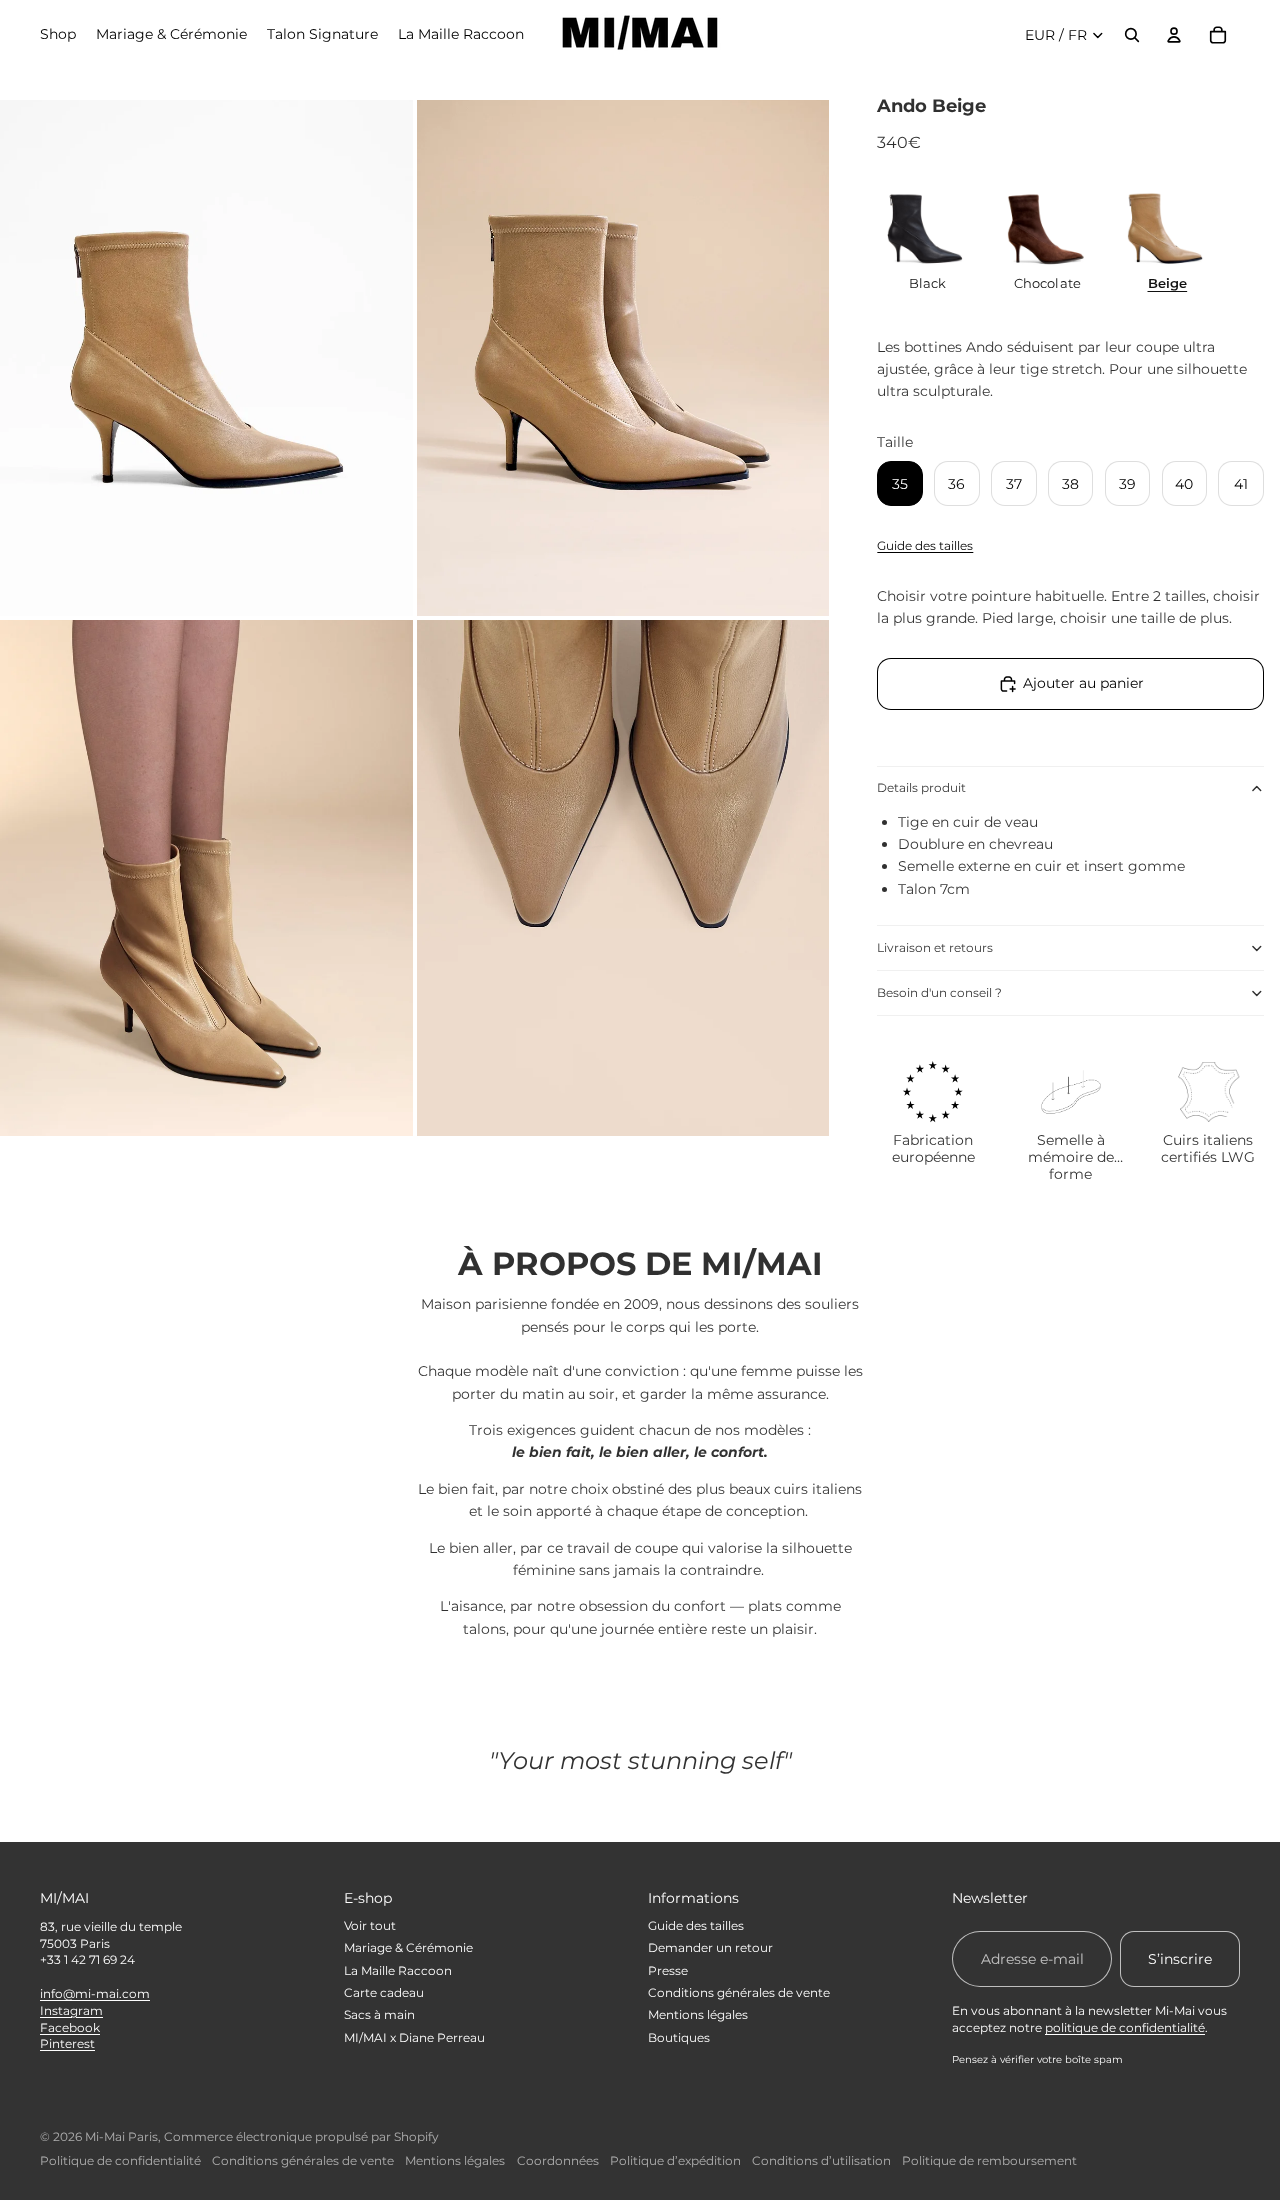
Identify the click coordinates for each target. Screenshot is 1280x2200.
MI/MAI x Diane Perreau (414, 2037)
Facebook (70, 2027)
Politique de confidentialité (120, 2160)
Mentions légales (698, 2014)
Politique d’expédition (675, 2160)
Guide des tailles (925, 545)
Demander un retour (710, 1947)
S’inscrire (1180, 1959)
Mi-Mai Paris (121, 2136)
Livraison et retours (935, 947)
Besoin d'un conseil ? (939, 992)
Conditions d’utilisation (821, 2160)
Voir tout (370, 1925)
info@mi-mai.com (95, 1993)
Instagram (71, 2010)
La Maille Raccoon (398, 1970)
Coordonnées (558, 2160)
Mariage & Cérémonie (408, 1947)
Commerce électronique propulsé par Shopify (301, 2136)
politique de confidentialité (1125, 2027)
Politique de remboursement (989, 2160)
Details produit (921, 787)
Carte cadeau (384, 1992)
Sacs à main (379, 2014)
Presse (668, 1970)
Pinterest (67, 2043)
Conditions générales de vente (739, 1992)
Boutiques (679, 2037)
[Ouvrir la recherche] (1132, 35)
